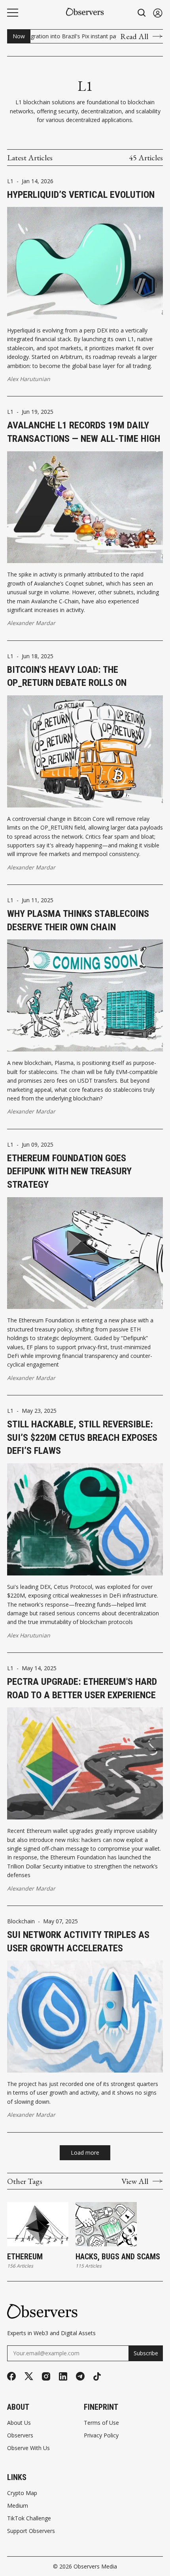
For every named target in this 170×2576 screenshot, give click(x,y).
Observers (20, 2435)
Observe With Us (28, 2448)
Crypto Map (22, 2493)
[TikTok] (97, 2376)
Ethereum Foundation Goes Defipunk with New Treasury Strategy (69, 1171)
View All (135, 2181)
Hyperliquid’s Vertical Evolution (81, 195)
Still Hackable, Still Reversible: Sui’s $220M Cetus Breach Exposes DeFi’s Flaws (82, 1437)
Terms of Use (101, 2423)
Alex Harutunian (29, 379)
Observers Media (95, 2566)
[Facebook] (11, 2376)
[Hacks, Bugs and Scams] (106, 2224)
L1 (10, 181)
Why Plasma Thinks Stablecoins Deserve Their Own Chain (78, 920)
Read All (134, 36)
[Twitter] (29, 2376)
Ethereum (25, 2257)
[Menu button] (13, 13)
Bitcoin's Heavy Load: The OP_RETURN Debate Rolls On (67, 676)
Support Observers (31, 2531)
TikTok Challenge (29, 2518)
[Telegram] (80, 2376)
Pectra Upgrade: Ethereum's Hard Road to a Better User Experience (82, 1688)
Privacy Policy (101, 2435)
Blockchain (21, 1921)
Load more (85, 2153)
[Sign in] (158, 13)
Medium (18, 2506)
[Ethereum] (38, 2224)
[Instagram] (46, 2376)
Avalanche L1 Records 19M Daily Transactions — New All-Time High (84, 432)
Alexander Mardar (31, 623)
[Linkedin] (63, 2376)
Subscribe (146, 2353)
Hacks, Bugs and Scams (118, 2257)
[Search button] (142, 13)
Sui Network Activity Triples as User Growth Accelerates (78, 1941)
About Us (19, 2423)
